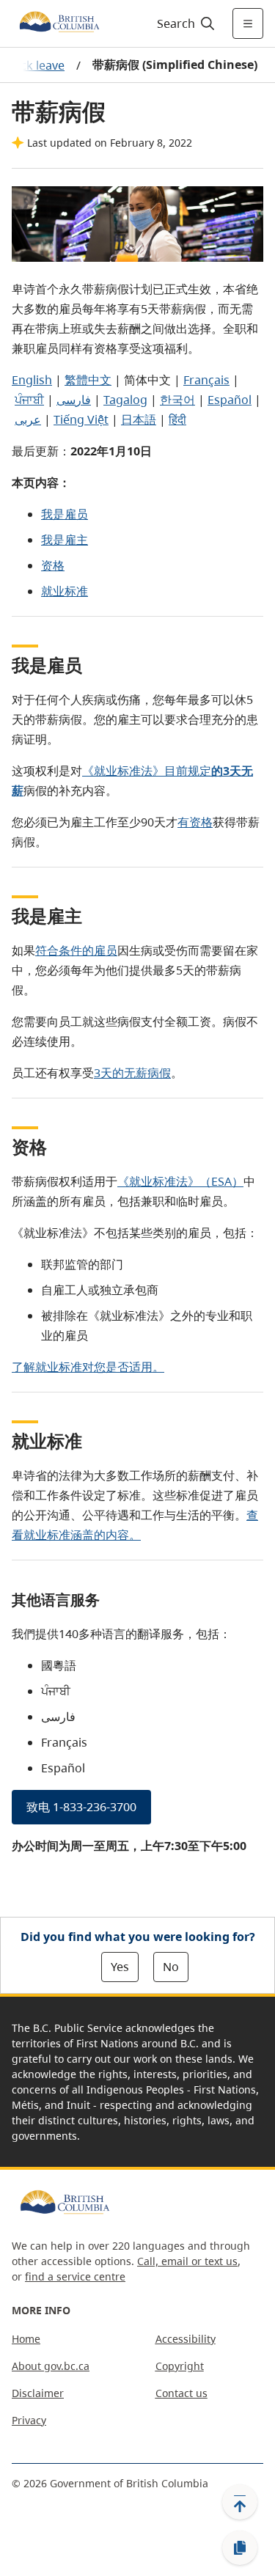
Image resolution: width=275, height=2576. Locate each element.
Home (26, 2339)
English (32, 380)
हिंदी (177, 419)
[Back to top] (240, 2502)
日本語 (139, 419)
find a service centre (75, 2276)
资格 (53, 565)
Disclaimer (38, 2393)
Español (230, 400)
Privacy (29, 2420)
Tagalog (125, 400)
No (171, 1967)
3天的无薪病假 (132, 1073)
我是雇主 (65, 540)
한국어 (177, 400)
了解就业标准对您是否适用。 (88, 1367)
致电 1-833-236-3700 (81, 1807)
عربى (28, 419)
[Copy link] (240, 2548)
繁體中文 (88, 380)
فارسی (74, 400)
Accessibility (186, 2339)
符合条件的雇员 (76, 950)
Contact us (181, 2393)
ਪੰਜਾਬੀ (29, 400)
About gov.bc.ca (51, 2366)
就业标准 (65, 591)
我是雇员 (65, 514)
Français (206, 380)
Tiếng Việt (81, 419)
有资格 (195, 822)
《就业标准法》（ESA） (180, 1181)
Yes (120, 1967)
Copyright (180, 2366)
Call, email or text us (187, 2261)
